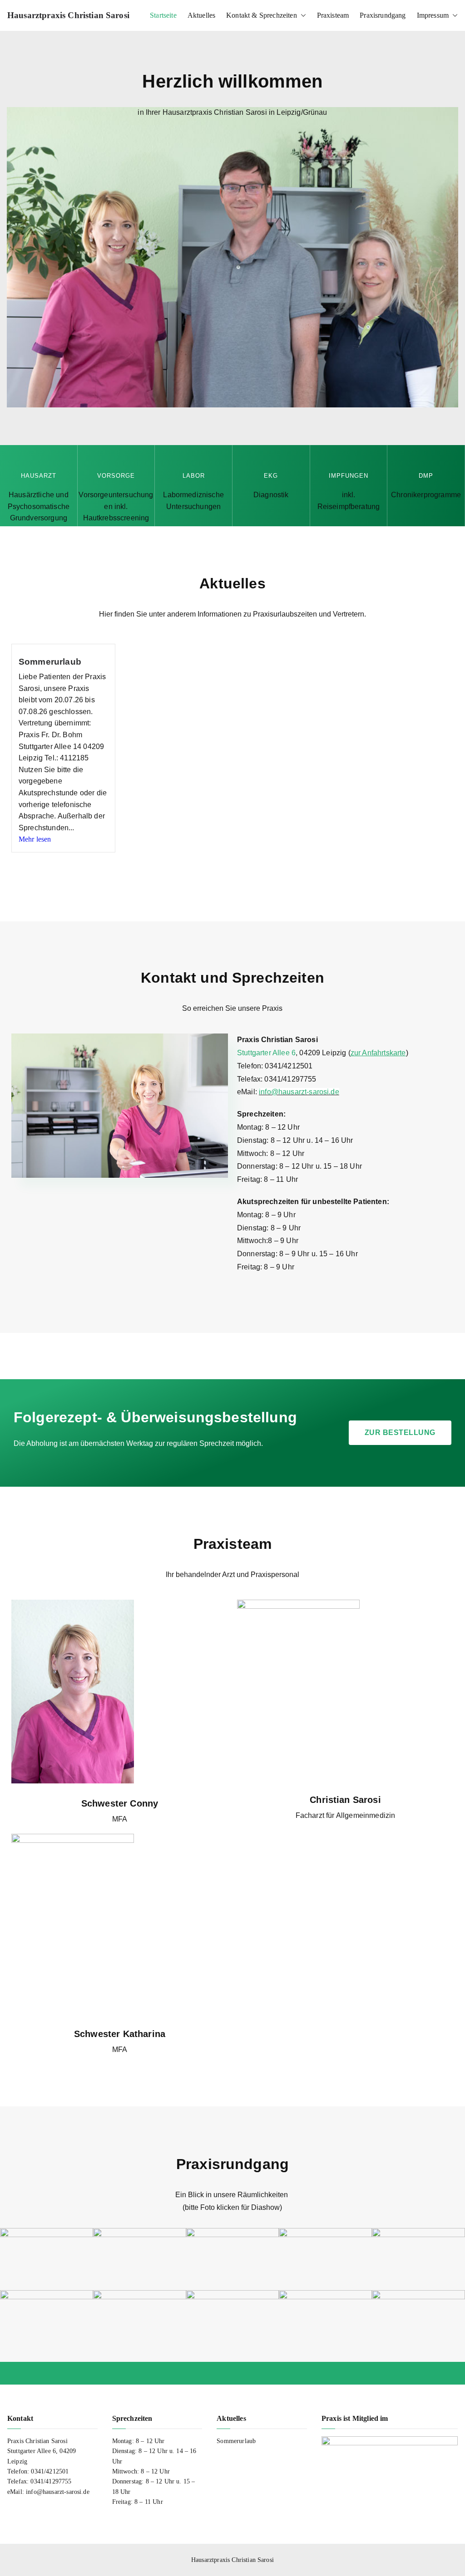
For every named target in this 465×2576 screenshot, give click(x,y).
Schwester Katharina (120, 2034)
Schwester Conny (120, 1803)
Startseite (163, 15)
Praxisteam (333, 15)
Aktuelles (201, 15)
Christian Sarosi (345, 1800)
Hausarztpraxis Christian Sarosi (68, 15)
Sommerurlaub (50, 662)
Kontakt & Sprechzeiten (262, 15)
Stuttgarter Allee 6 (266, 1053)
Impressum (433, 15)
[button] (302, 15)
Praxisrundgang (383, 15)
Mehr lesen (35, 839)
